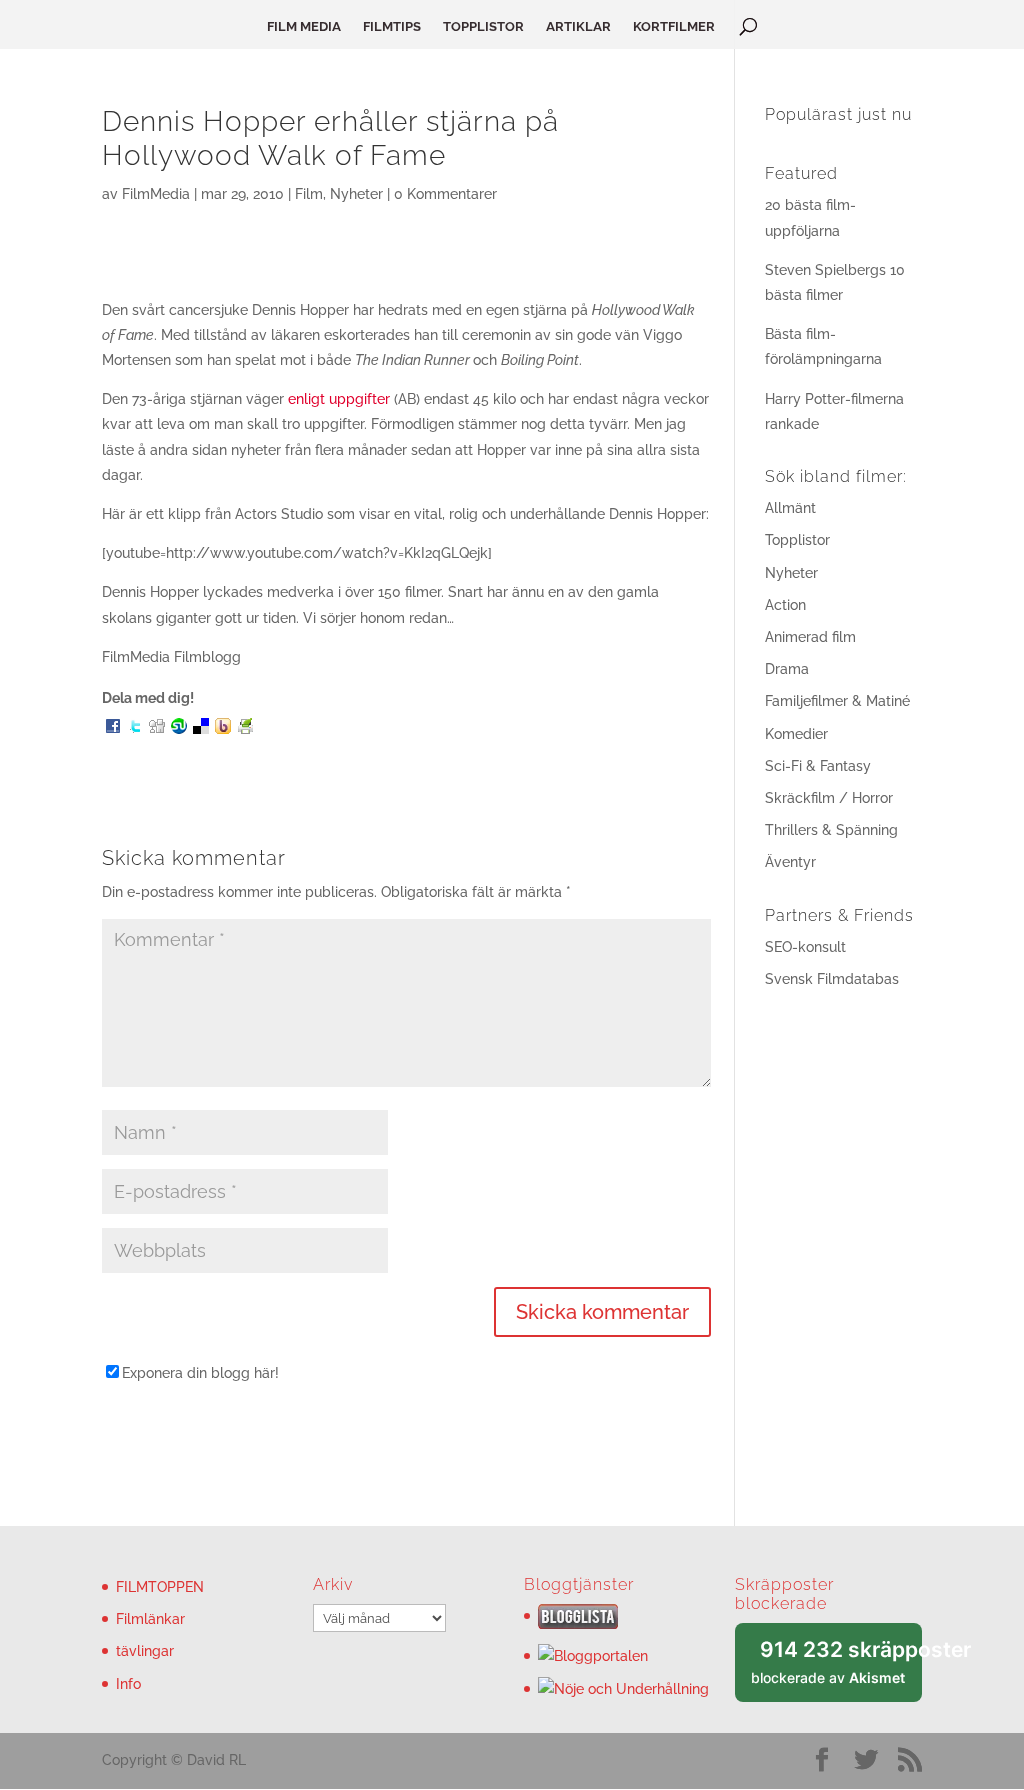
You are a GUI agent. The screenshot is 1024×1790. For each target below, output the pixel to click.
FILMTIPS (392, 27)
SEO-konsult (805, 947)
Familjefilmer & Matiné (837, 701)
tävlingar (145, 1651)
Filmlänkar (150, 1619)
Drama (787, 669)
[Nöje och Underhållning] (623, 1689)
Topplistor (797, 540)
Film (309, 194)
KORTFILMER (674, 27)
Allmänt (790, 508)
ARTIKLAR (578, 27)
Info (128, 1684)
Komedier (796, 734)
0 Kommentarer (445, 194)
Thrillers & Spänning (831, 830)
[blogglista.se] (578, 1624)
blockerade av (836, 1669)
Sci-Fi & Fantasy (818, 766)
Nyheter (356, 194)
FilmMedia (156, 194)
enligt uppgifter (339, 399)
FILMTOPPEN (160, 1587)
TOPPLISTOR (483, 27)
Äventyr (790, 862)
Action (785, 605)
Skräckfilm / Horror (829, 798)
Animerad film (810, 637)
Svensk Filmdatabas (832, 979)
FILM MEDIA (304, 27)
